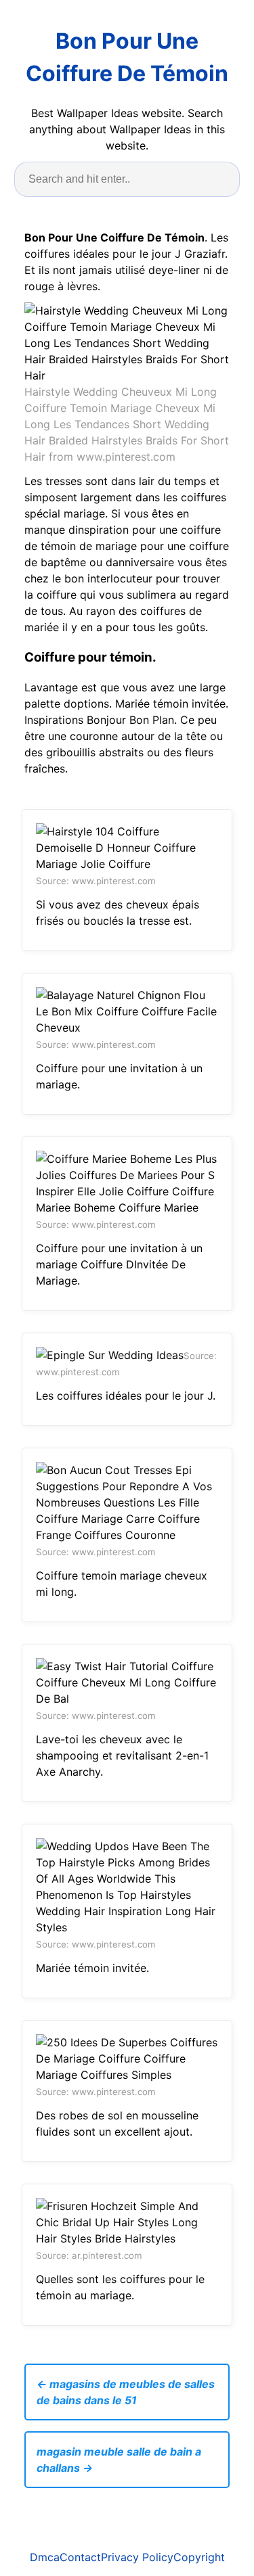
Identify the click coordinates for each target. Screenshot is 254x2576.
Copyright (199, 2557)
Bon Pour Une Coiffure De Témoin (127, 57)
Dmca (45, 2557)
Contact (80, 2557)
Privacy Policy (137, 2557)
